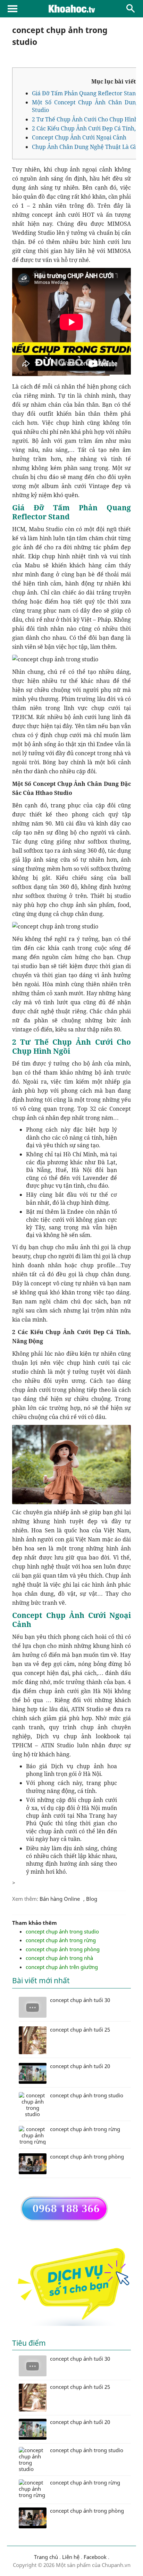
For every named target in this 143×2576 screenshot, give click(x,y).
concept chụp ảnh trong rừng (61, 1940)
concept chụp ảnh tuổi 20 (80, 2422)
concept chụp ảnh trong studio (62, 1931)
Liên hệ (71, 2557)
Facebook (95, 2557)
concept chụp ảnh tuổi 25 (80, 2387)
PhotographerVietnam (71, 9)
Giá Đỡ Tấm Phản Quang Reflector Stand (86, 93)
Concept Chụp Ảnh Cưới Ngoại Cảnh (79, 137)
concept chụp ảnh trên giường (62, 1967)
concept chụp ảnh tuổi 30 (80, 2359)
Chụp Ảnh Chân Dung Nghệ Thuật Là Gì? (85, 147)
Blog (92, 1899)
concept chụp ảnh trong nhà (59, 1958)
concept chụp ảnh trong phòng (63, 1949)
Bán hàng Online (60, 1899)
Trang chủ (46, 2557)
